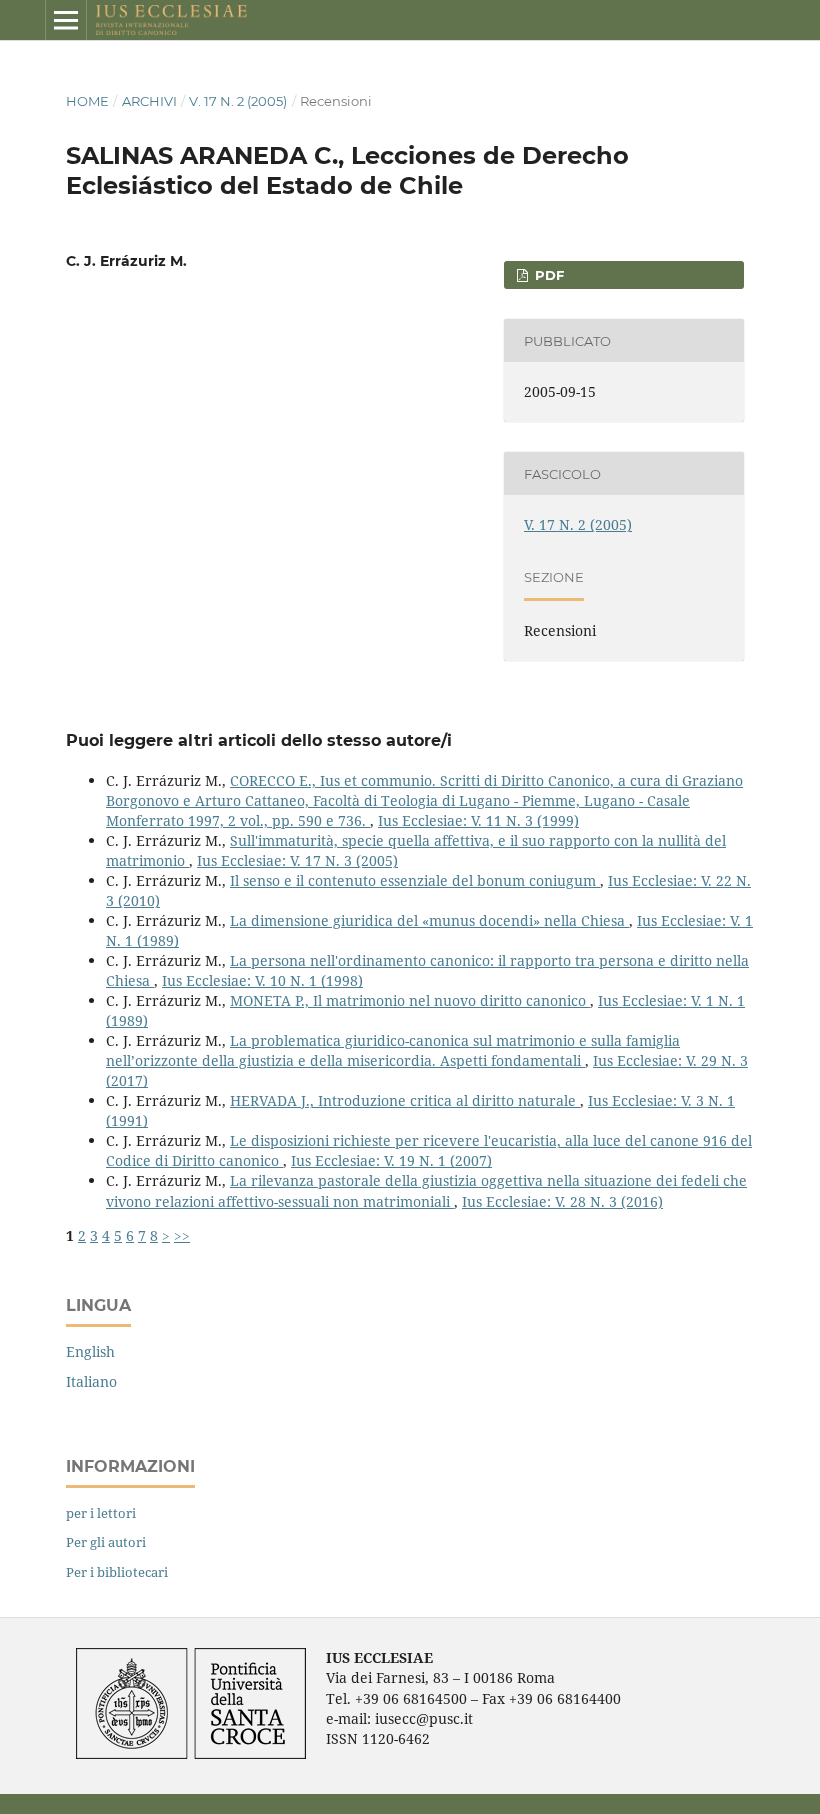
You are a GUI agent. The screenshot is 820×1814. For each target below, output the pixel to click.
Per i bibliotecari (117, 1572)
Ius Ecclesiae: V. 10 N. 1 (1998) (262, 980)
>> (182, 1235)
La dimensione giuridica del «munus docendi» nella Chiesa (429, 920)
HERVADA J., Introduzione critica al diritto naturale (405, 1100)
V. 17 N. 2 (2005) (238, 101)
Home (87, 101)
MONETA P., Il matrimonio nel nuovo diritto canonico (410, 1000)
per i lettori (101, 1513)
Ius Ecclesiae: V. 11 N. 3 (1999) (478, 820)
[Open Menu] (66, 20)
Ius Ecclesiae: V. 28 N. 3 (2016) (562, 1201)
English (90, 1351)
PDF (547, 275)
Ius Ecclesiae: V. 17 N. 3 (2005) (297, 860)
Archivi (149, 101)
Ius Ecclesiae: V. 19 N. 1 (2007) (391, 1160)
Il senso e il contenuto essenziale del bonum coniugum (415, 880)
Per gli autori (106, 1542)
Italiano (91, 1381)
